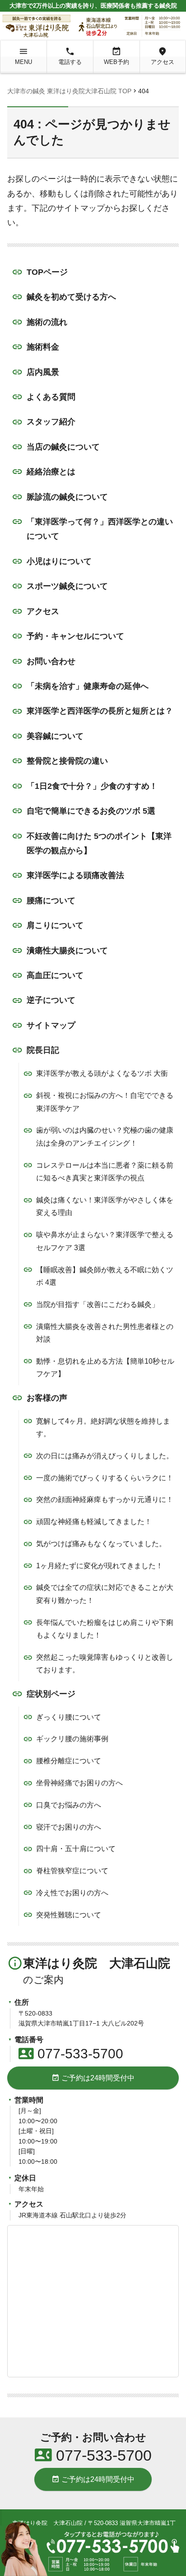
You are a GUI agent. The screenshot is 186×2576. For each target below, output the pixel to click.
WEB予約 (116, 56)
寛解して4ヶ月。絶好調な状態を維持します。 (103, 1428)
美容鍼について (55, 736)
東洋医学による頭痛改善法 (75, 875)
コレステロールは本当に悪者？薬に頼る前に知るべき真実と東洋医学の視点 (105, 1172)
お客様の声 (47, 1398)
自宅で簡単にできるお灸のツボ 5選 (91, 811)
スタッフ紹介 (51, 422)
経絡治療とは (51, 472)
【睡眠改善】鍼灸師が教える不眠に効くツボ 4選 (105, 1276)
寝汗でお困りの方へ (69, 1827)
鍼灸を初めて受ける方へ (71, 297)
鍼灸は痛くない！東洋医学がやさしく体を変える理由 (105, 1206)
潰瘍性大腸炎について (67, 951)
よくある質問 (51, 397)
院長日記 (43, 1050)
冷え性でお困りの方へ (72, 1893)
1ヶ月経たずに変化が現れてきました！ (100, 1566)
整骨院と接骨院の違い (67, 761)
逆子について (51, 1000)
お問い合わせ (51, 661)
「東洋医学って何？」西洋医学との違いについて (100, 529)
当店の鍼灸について (63, 447)
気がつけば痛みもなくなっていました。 (101, 1544)
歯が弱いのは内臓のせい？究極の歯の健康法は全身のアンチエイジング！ (105, 1137)
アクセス (163, 56)
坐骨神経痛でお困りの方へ (79, 1783)
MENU (23, 56)
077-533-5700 (71, 2054)
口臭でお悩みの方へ (69, 1805)
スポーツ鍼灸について (67, 586)
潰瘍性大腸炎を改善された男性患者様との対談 (105, 1333)
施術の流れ (47, 322)
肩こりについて (55, 925)
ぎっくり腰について (69, 1717)
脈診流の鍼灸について (67, 497)
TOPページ (47, 272)
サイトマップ (51, 1025)
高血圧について (55, 975)
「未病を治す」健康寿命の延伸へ (88, 686)
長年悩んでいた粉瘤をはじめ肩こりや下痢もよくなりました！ (105, 1629)
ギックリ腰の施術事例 (72, 1739)
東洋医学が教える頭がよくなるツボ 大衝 (102, 1073)
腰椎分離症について (69, 1761)
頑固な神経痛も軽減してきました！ (94, 1522)
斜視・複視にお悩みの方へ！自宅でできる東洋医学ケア (105, 1102)
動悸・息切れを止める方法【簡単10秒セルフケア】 (105, 1368)
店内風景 (43, 372)
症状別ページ (51, 1694)
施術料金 (43, 347)
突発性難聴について (69, 1915)
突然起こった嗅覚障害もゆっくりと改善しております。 (105, 1664)
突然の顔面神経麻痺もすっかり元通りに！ (105, 1500)
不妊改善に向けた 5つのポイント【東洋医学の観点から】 (99, 843)
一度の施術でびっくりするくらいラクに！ (105, 1478)
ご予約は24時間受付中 (93, 2078)
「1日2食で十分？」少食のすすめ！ (92, 786)
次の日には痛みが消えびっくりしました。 (105, 1456)
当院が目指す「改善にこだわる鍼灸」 (98, 1304)
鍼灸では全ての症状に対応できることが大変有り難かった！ (105, 1594)
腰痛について (51, 901)
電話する (70, 56)
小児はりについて (59, 561)
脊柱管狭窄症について (72, 1871)
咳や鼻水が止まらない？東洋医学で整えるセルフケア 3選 (105, 1241)
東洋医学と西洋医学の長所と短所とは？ (100, 711)
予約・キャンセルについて (75, 636)
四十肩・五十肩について (76, 1849)
